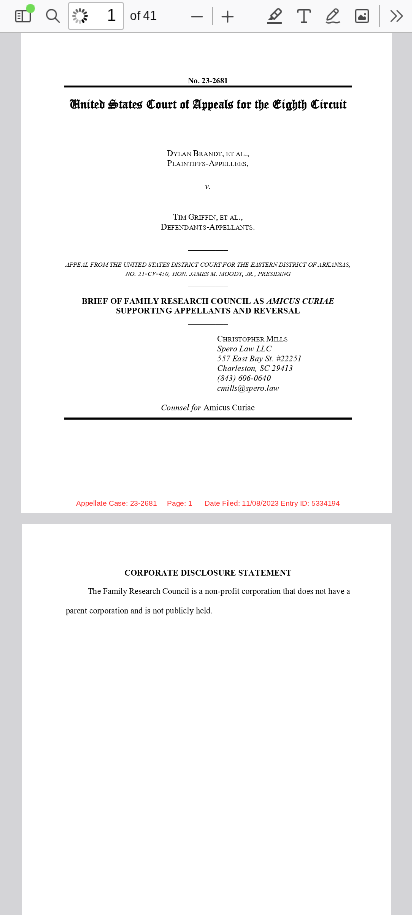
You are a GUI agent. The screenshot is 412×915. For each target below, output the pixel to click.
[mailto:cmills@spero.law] (243, 386)
